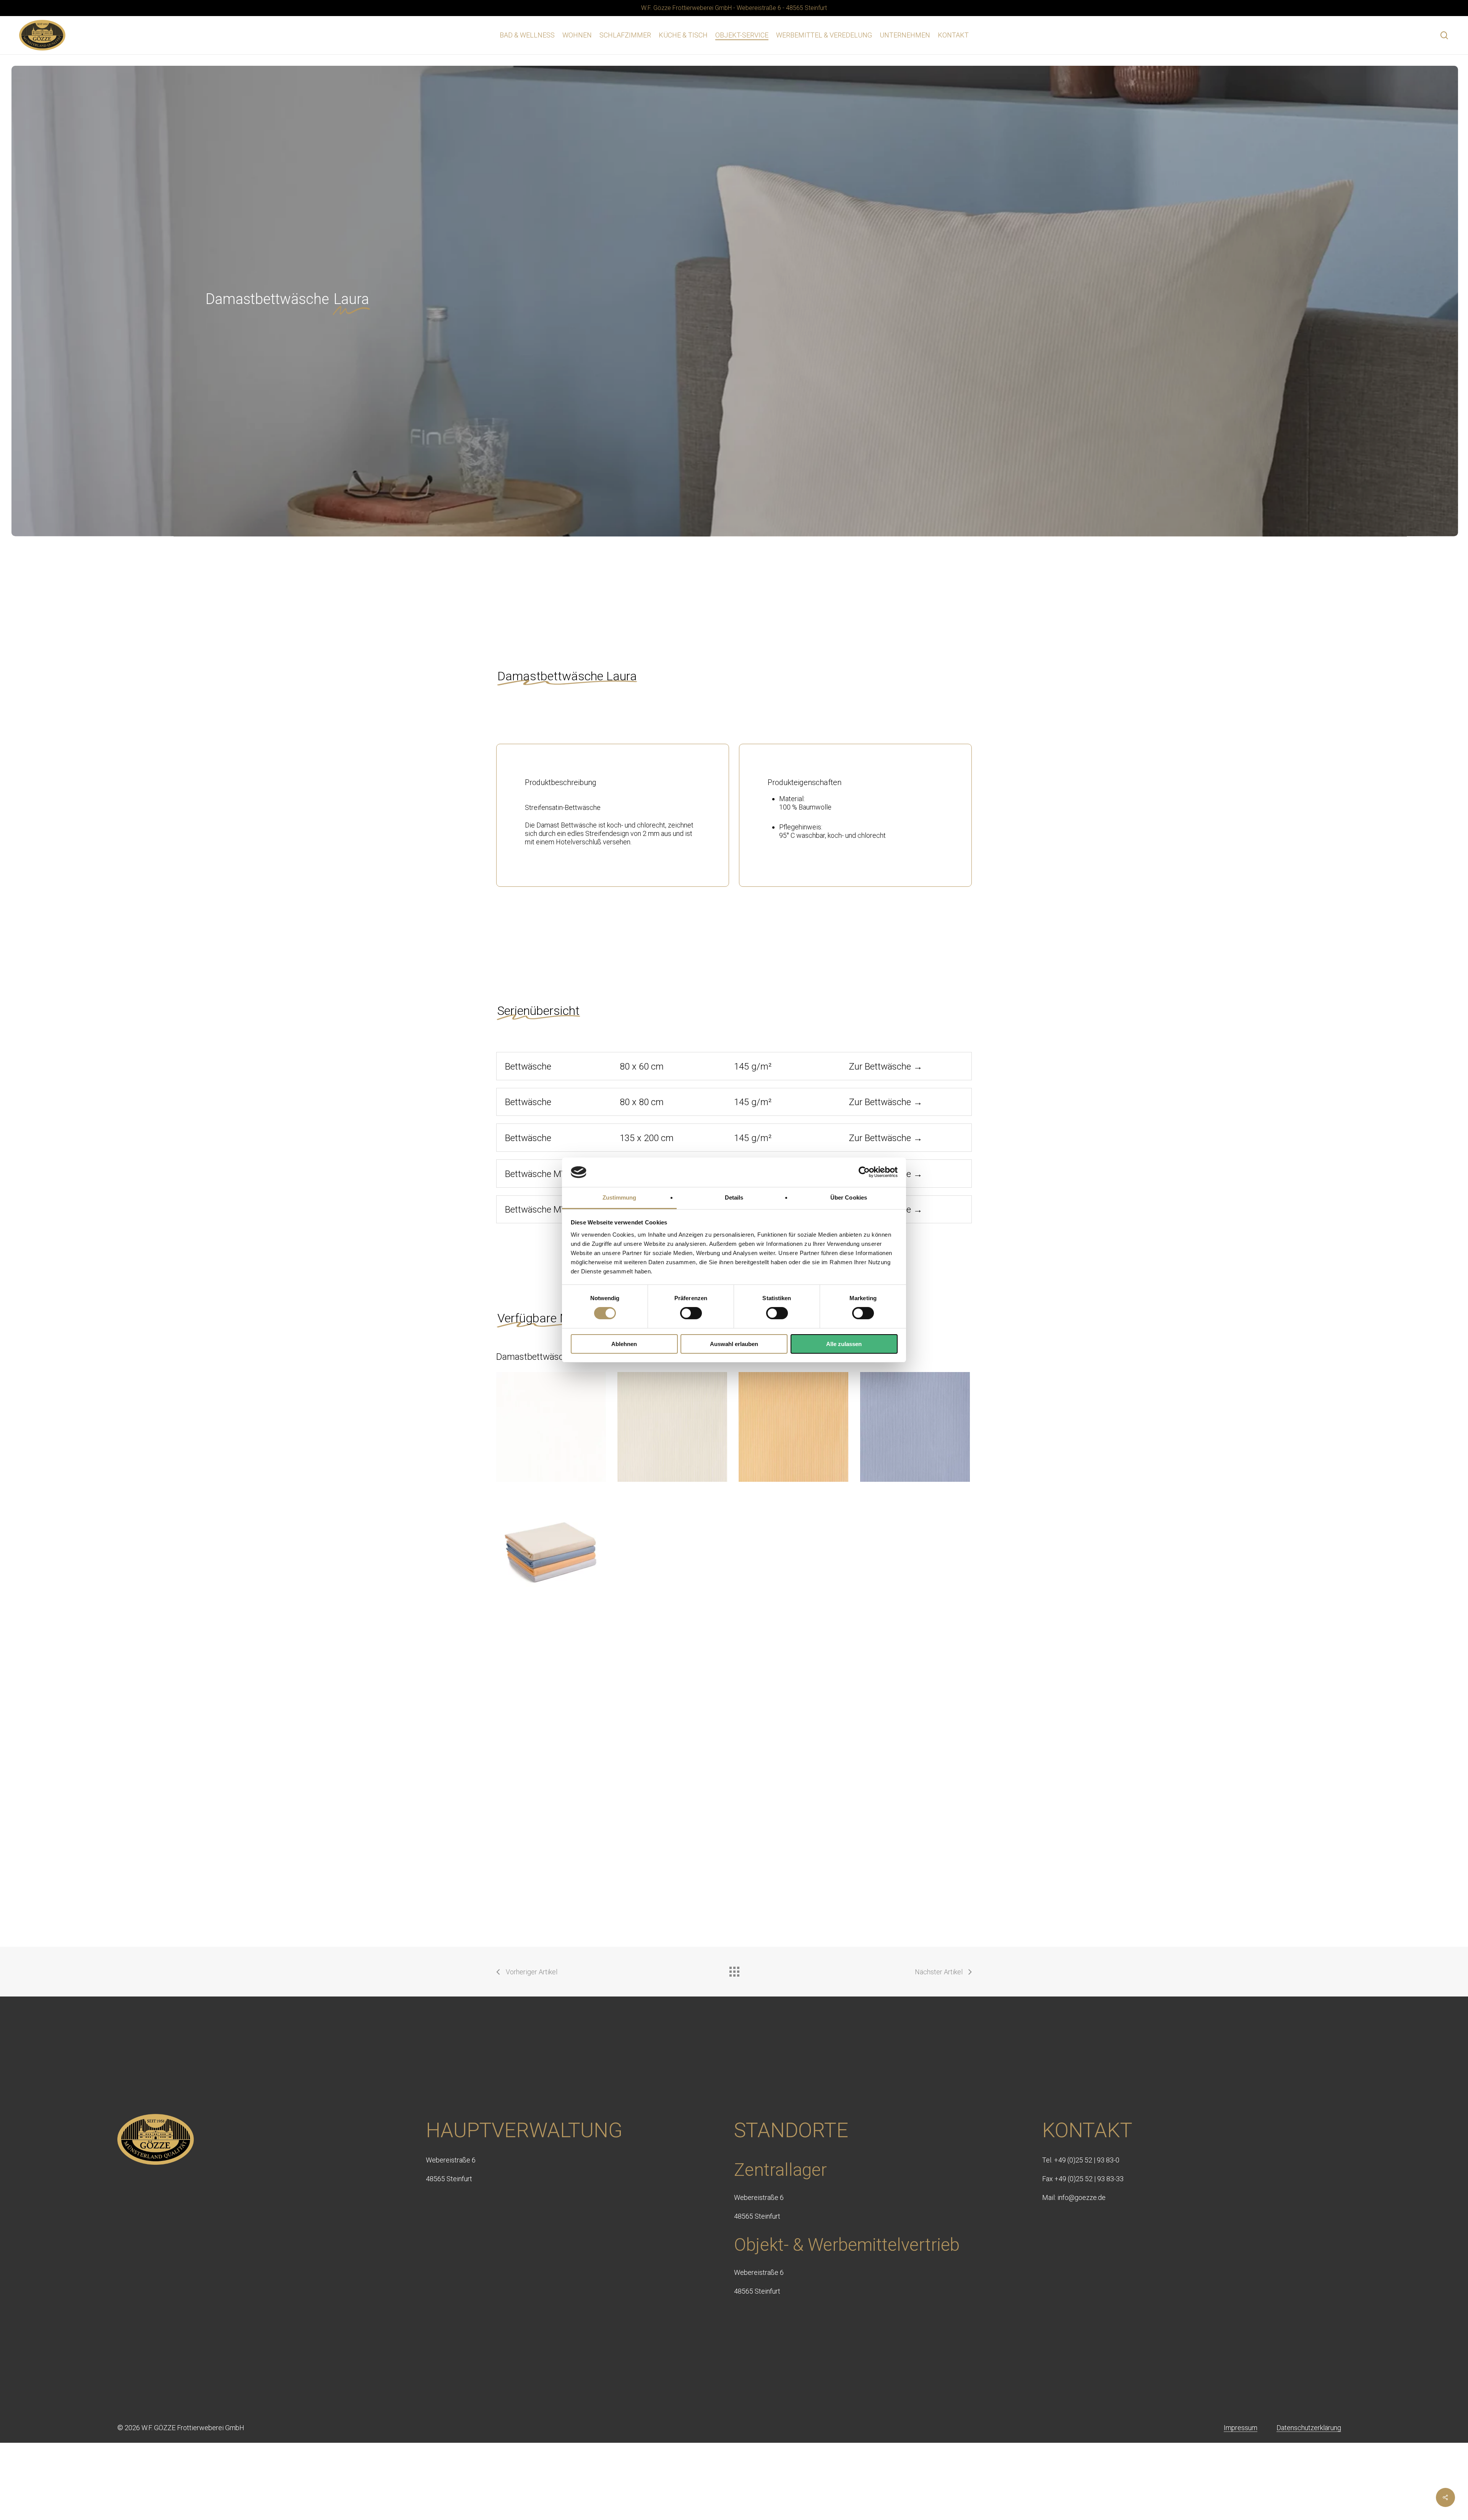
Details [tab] (734, 1197)
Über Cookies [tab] (849, 1197)
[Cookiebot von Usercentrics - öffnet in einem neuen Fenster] (864, 1172)
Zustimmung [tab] (620, 1197)
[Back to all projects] (734, 1970)
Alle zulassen (844, 1344)
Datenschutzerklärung (1309, 2428)
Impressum (1241, 2428)
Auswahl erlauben (734, 1344)
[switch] (691, 1313)
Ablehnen (624, 1344)
